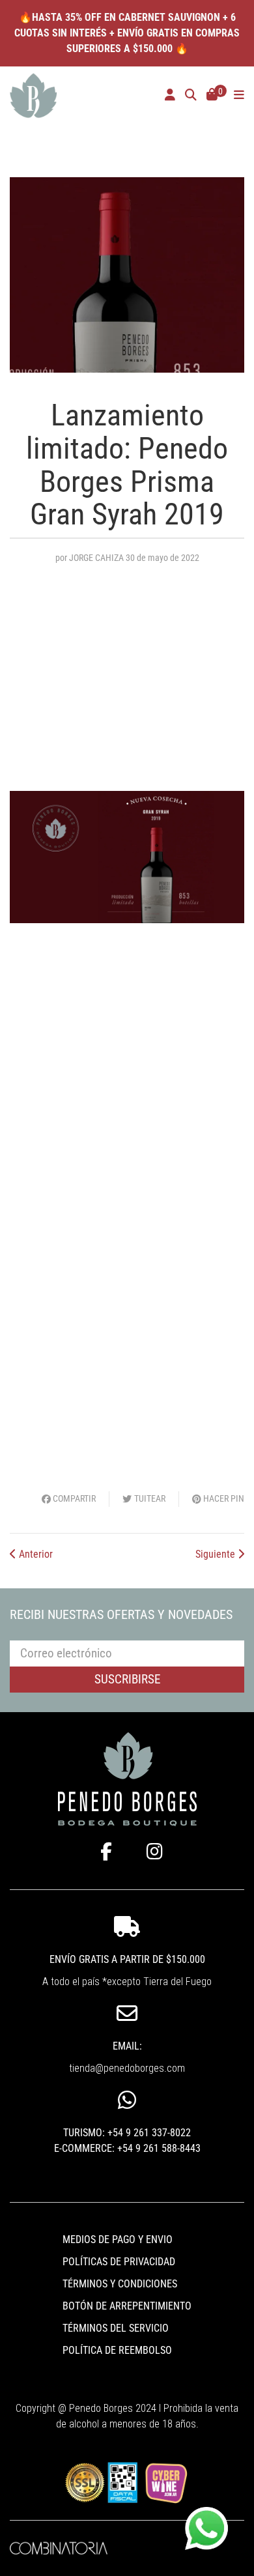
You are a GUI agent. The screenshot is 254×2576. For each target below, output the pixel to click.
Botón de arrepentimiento (127, 2306)
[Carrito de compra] (212, 96)
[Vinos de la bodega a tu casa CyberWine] (166, 2482)
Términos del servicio (116, 2328)
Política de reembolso (117, 2350)
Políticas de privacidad (119, 2262)
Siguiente (217, 1554)
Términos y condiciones (120, 2284)
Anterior (35, 1554)
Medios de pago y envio (118, 2240)
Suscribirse (127, 1679)
